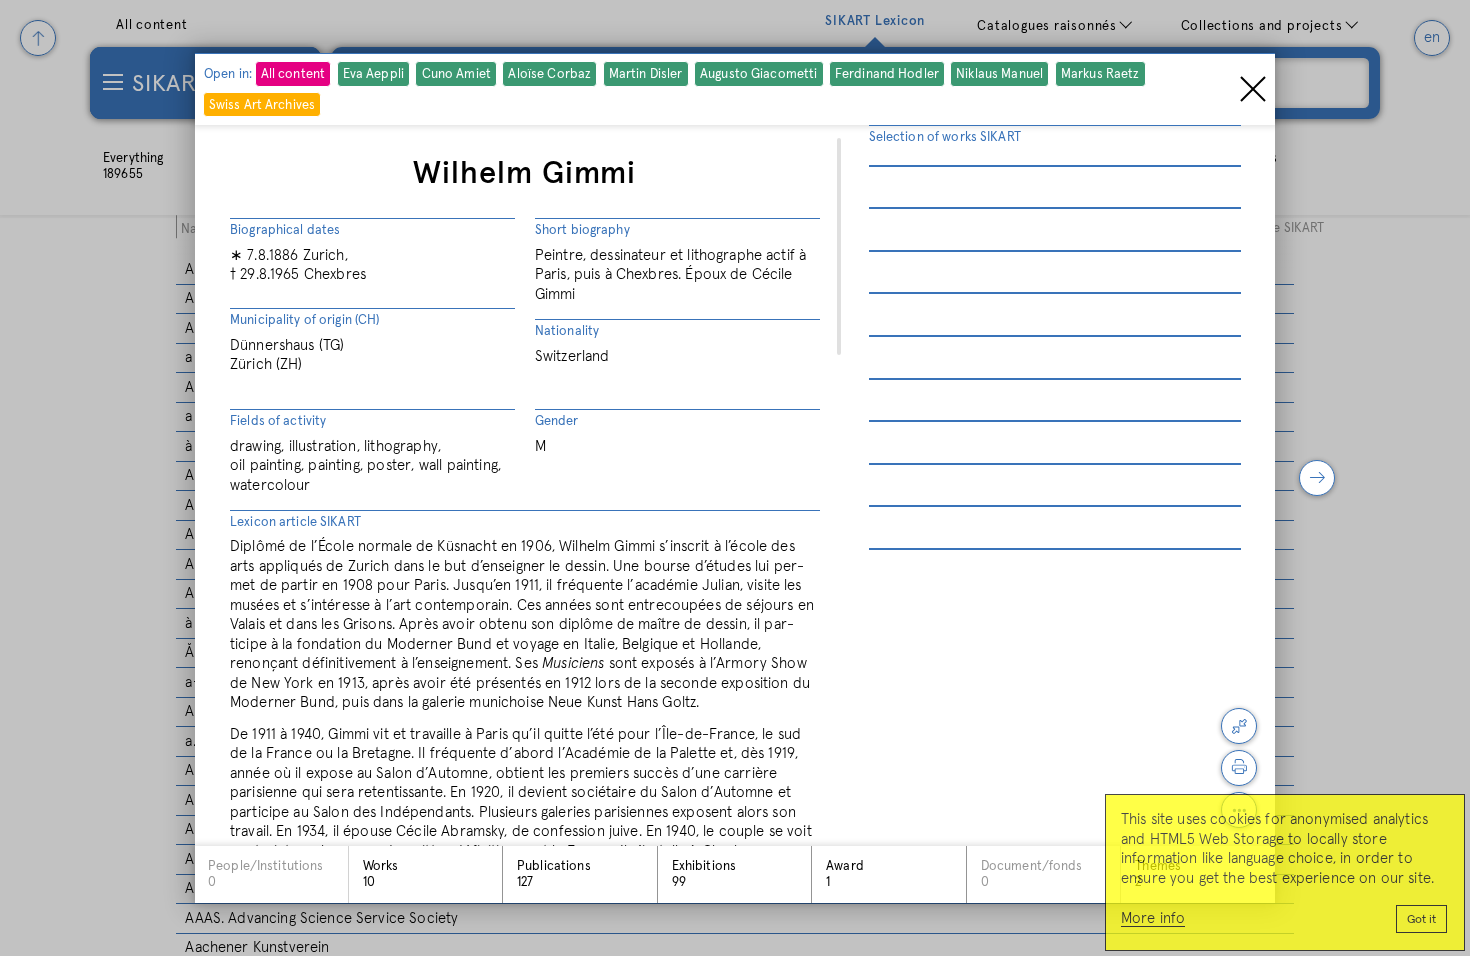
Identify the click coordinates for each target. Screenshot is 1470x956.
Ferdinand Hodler (887, 74)
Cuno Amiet (456, 74)
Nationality (567, 331)
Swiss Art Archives (262, 105)
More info (1153, 918)
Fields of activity (278, 421)
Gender (557, 421)
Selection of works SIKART (945, 137)
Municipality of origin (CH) (305, 320)
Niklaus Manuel (1000, 74)
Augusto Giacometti (758, 74)
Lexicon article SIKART (295, 522)
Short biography (582, 230)
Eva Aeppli (373, 74)
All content (293, 74)
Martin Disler (646, 74)
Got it (1421, 920)
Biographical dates (285, 230)
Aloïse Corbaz (549, 74)
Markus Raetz (1100, 74)
